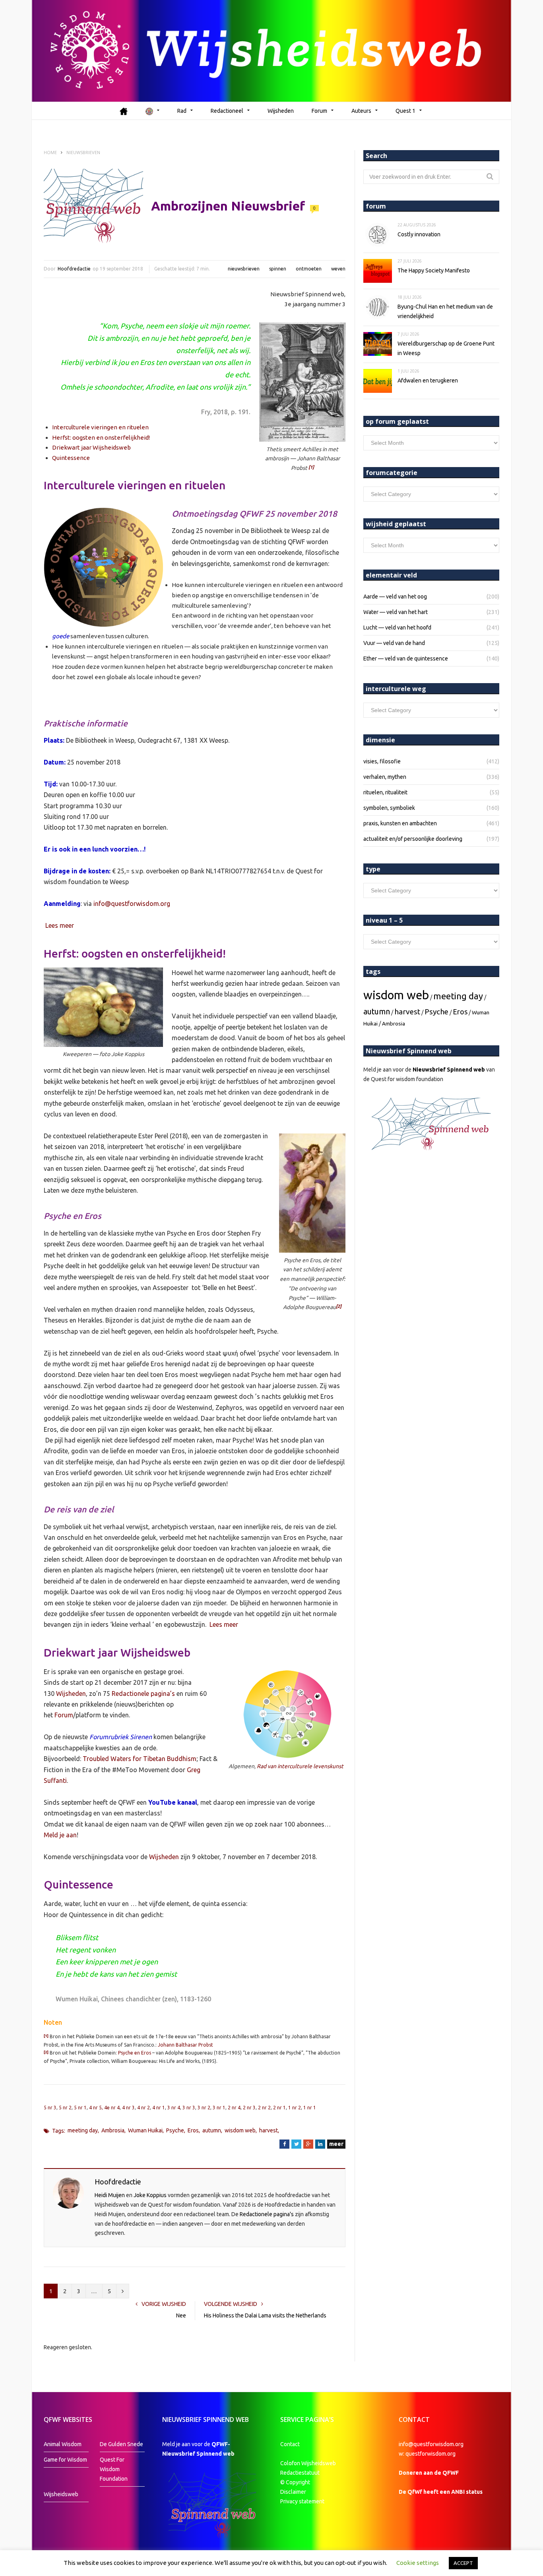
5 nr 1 (80, 2108)
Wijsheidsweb (61, 2494)
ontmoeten (309, 269)
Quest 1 (405, 111)
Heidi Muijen (110, 2195)
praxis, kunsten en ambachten (400, 823)
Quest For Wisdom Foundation (114, 2469)
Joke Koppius (150, 2195)
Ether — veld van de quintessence (406, 658)
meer (336, 2144)
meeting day (83, 2130)
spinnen (278, 269)
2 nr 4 (234, 2108)
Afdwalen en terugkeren (428, 380)
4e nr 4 (112, 2108)
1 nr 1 (310, 2108)
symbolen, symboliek (389, 808)
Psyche (175, 2130)
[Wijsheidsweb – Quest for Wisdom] (271, 51)
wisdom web (240, 2130)
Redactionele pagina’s (143, 1694)
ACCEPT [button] (463, 2563)
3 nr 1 (219, 2108)
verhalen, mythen (385, 777)
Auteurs (361, 111)
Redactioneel (227, 111)
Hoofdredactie (74, 269)
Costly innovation (419, 234)
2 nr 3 (249, 2108)
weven (338, 269)
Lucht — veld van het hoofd (397, 628)
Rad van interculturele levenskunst (300, 1766)
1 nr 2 (295, 2108)
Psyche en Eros (135, 2053)
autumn (212, 2130)
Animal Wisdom (63, 2444)
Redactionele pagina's (267, 2214)
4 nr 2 (144, 2108)
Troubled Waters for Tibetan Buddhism (140, 1759)
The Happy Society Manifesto (434, 270)
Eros (193, 2130)
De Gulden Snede (121, 2444)
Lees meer (60, 925)
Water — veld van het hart (396, 612)
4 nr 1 (159, 2108)
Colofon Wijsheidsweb (308, 2463)
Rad (182, 111)
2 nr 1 (279, 2108)
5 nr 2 (65, 2108)
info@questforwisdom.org (132, 904)
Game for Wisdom (65, 2460)
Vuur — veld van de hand (394, 643)
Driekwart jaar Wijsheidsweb (91, 447)
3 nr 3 (189, 2108)
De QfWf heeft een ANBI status (441, 2492)
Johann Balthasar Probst (185, 2045)
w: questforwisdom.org (427, 2454)
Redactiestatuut (301, 2473)
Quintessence (71, 458)
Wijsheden (281, 111)
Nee (181, 2315)
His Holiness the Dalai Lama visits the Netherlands (265, 2315)
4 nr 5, (96, 2108)
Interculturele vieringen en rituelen (100, 427)
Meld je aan (60, 1835)
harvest (269, 2130)
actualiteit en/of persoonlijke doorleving (413, 839)
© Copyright (295, 2482)
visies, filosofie (382, 761)
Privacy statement (302, 2501)
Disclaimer (293, 2492)
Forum (319, 111)
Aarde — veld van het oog (395, 597)
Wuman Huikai (145, 2130)
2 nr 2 (264, 2108)
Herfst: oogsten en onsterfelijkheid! (101, 437)
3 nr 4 (174, 2108)
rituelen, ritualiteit (385, 792)
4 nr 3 (128, 2108)
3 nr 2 (204, 2108)
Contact (290, 2444)
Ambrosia (113, 2130)
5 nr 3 (50, 2108)
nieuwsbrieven (244, 269)
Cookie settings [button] (418, 2563)
